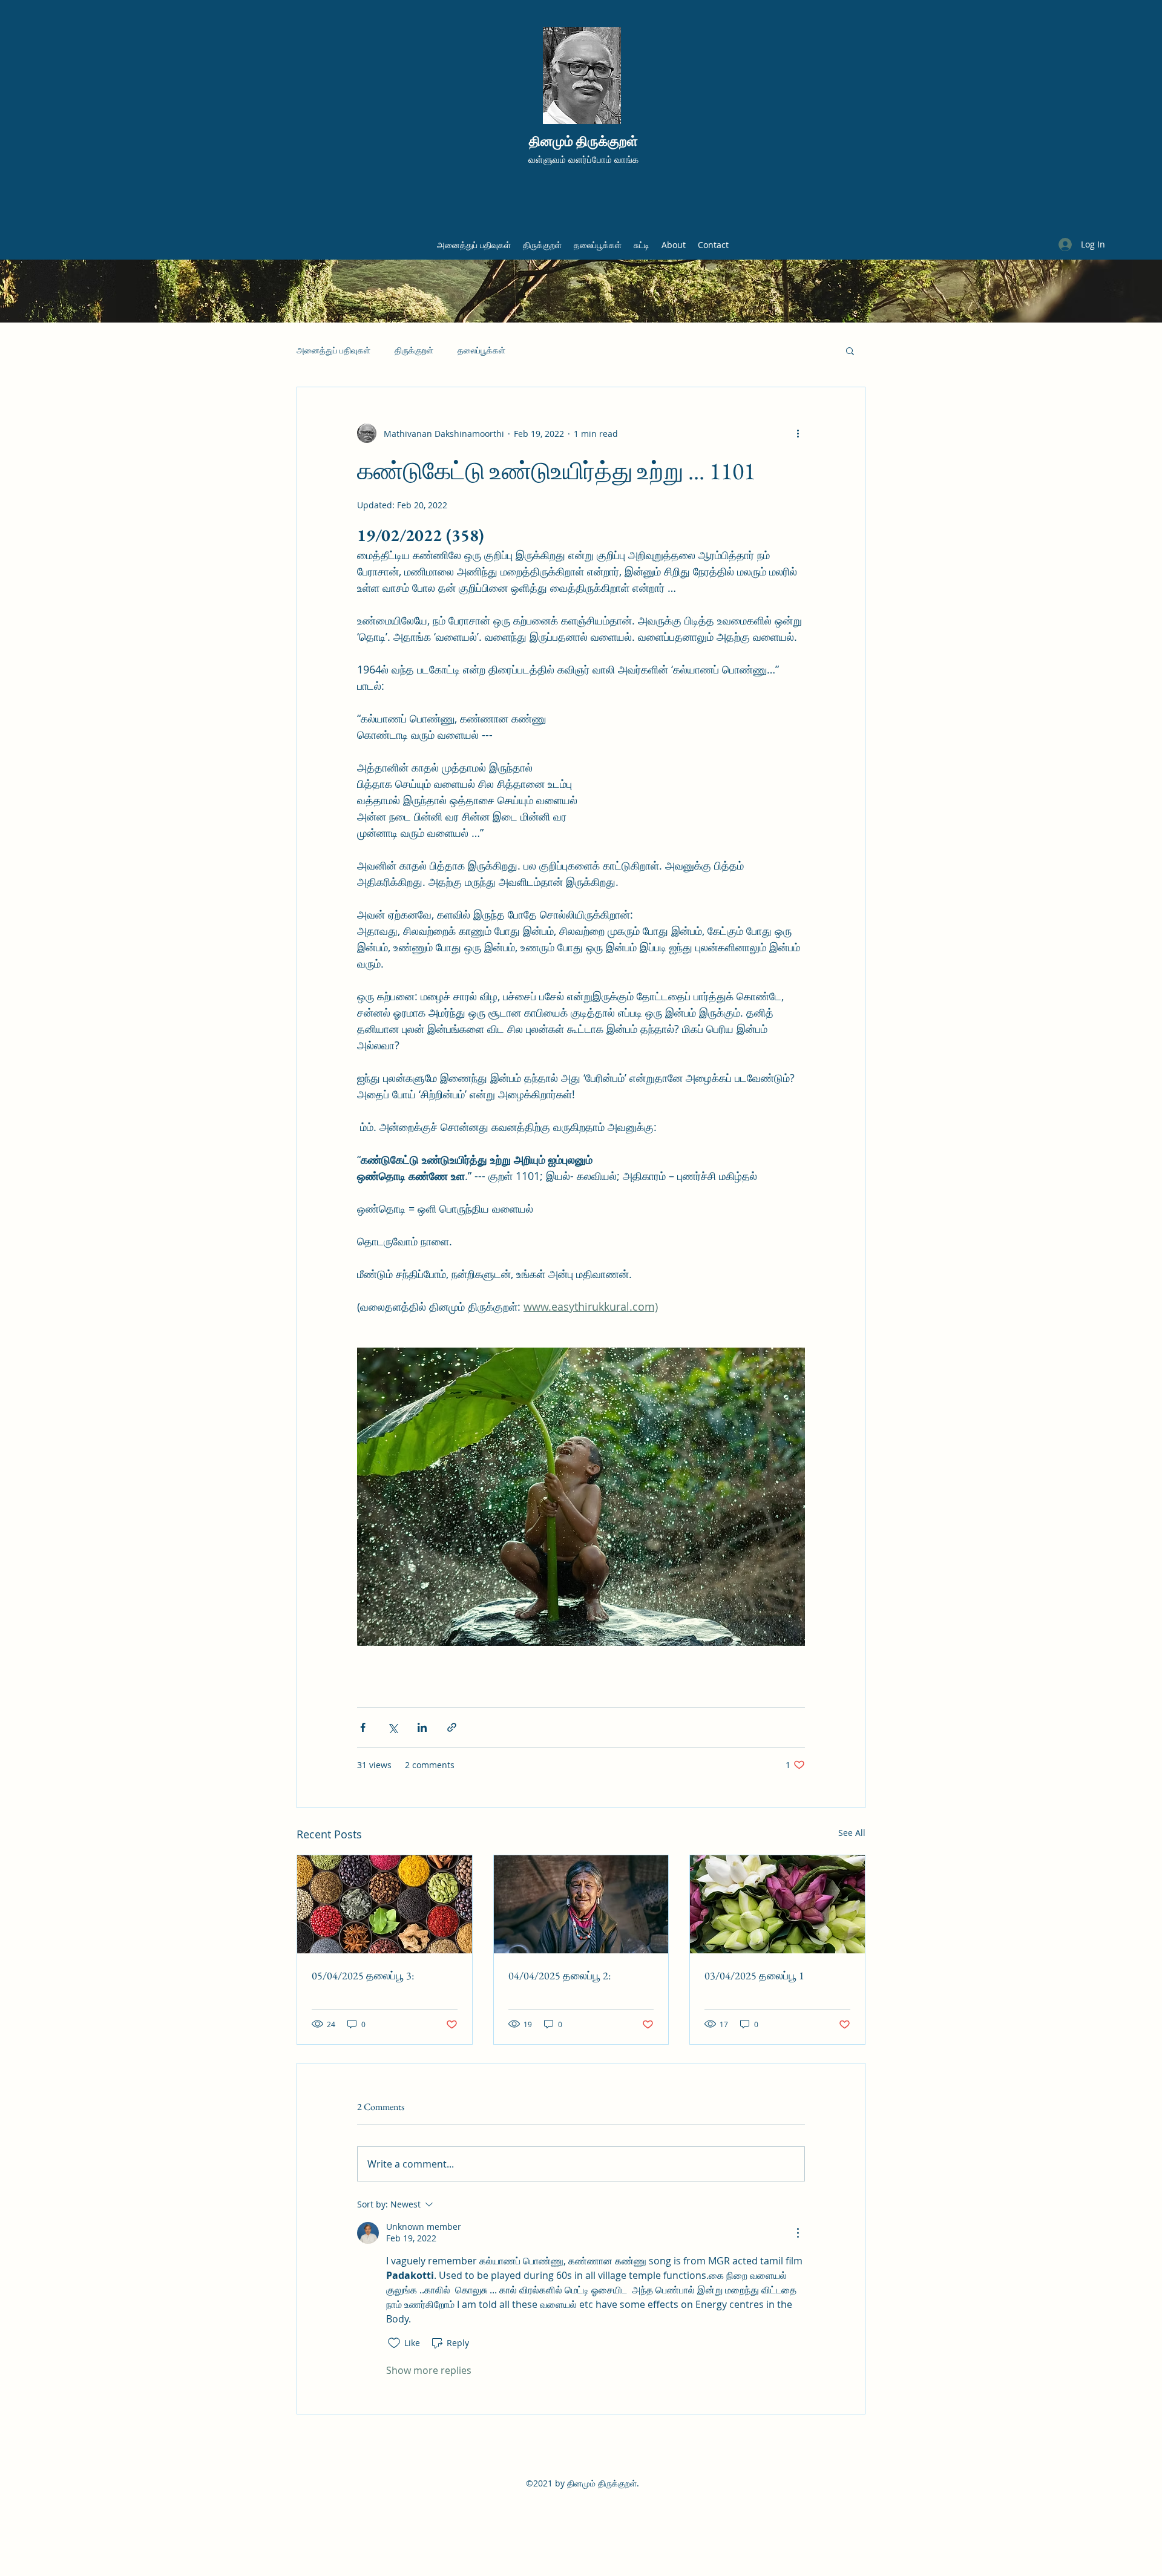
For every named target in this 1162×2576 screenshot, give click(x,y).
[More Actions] (798, 2233)
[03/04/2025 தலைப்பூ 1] (777, 1904)
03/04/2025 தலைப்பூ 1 (754, 1975)
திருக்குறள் (414, 350)
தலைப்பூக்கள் (481, 350)
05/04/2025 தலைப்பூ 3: (363, 1975)
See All (852, 1833)
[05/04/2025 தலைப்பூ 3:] (385, 1904)
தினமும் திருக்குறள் (583, 141)
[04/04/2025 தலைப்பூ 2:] (581, 1904)
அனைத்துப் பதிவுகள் (333, 350)
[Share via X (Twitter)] (392, 1727)
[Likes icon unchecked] (394, 2343)
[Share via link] (452, 1727)
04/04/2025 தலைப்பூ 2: (560, 1975)
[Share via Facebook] (363, 1727)
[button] (850, 350)
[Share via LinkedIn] (422, 1727)
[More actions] (798, 433)
